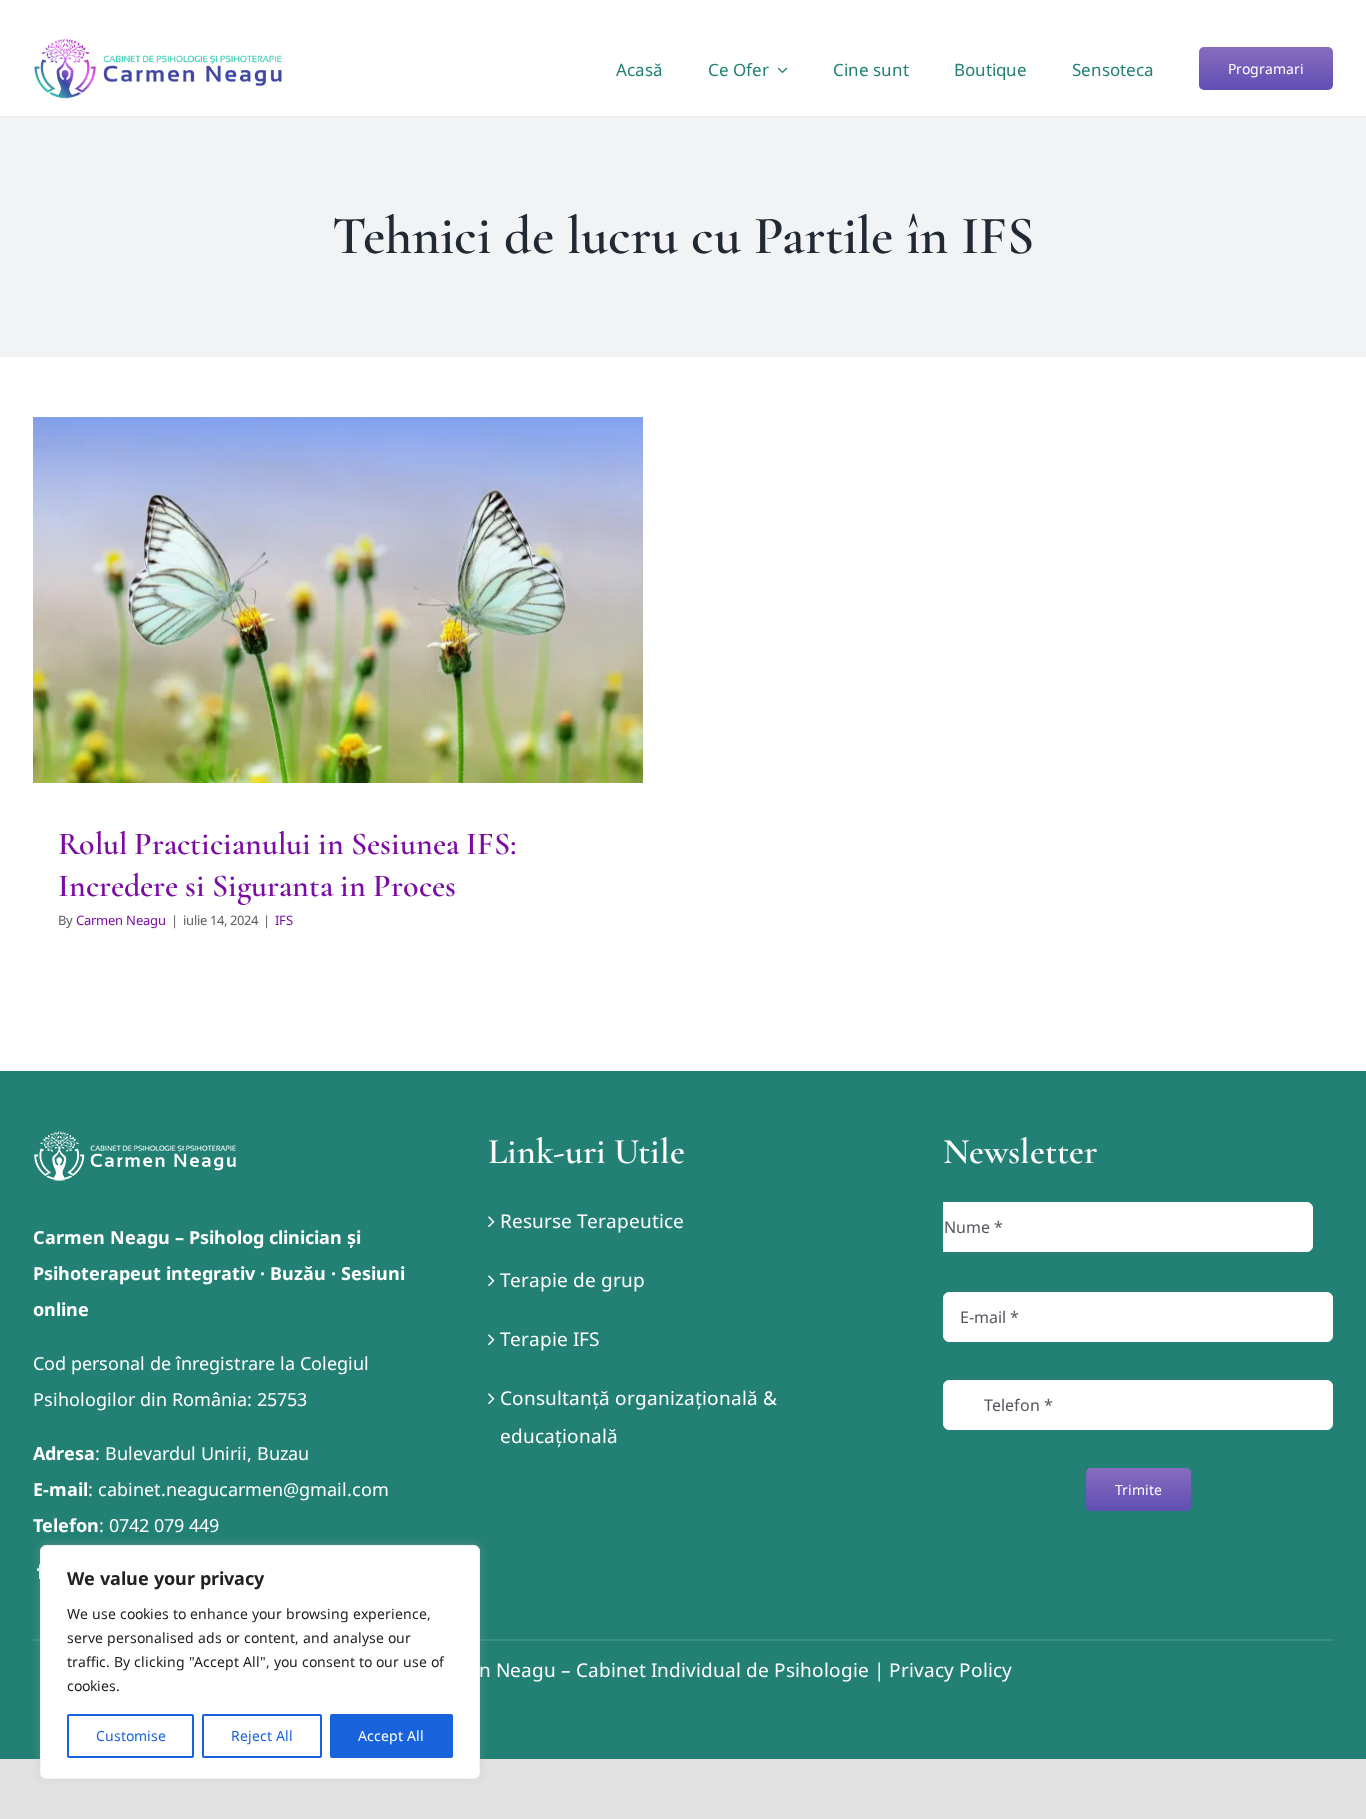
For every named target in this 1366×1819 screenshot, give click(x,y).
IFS (338, 645)
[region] (260, 1662)
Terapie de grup (572, 1280)
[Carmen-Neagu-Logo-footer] (135, 1140)
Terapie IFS (549, 1339)
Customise (131, 1735)
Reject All (262, 1735)
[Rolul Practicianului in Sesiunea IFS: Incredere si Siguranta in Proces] (338, 600)
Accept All (391, 1735)
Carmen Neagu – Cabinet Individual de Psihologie (644, 1670)
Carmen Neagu (121, 920)
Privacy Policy (950, 1670)
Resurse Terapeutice (592, 1221)
